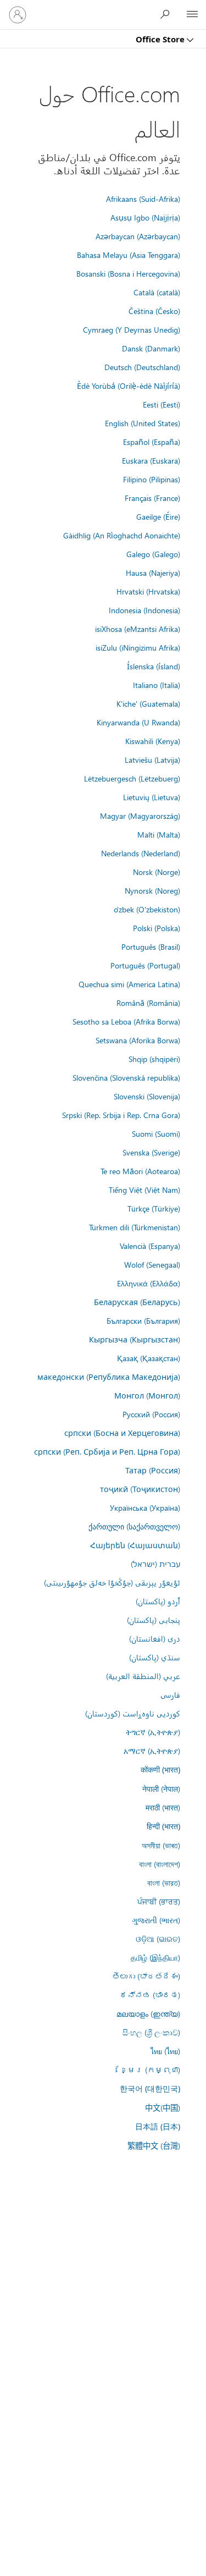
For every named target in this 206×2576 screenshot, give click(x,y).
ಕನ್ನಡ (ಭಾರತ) (150, 1995)
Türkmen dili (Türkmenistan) (135, 1227)
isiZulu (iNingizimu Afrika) (138, 647)
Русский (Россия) (151, 1414)
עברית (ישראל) (155, 1564)
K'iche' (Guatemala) (148, 703)
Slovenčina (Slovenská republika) (126, 1077)
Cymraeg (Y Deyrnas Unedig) (132, 329)
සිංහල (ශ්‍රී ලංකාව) (151, 2032)
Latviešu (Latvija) (152, 759)
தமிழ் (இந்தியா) (155, 1957)
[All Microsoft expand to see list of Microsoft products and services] (192, 15)
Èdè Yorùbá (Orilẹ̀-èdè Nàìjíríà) (129, 386)
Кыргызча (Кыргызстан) (135, 1339)
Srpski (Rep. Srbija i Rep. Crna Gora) (121, 1115)
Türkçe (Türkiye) (154, 1208)
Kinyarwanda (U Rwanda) (138, 722)
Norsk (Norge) (157, 872)
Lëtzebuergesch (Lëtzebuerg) (132, 778)
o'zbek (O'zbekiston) (147, 909)
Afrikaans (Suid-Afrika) (143, 199)
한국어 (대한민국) (150, 2088)
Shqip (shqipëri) (154, 1059)
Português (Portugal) (145, 965)
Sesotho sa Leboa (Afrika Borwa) (126, 1021)
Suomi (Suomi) (156, 1133)
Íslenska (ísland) (154, 666)
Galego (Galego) (153, 554)
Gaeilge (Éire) (158, 516)
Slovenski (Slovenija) (147, 1096)
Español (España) (152, 442)
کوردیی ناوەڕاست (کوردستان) (133, 1713)
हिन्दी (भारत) (163, 1826)
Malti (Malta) (159, 834)
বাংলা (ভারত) (164, 1883)
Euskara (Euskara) (151, 460)
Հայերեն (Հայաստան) (135, 1545)
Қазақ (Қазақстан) (149, 1358)
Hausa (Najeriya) (153, 573)
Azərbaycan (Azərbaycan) (138, 236)
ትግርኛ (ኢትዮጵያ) (153, 1732)
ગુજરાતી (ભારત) (156, 1920)
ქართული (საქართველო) (134, 1526)
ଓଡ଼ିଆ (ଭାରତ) (158, 1939)
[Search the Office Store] (168, 14)
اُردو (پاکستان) (158, 1601)
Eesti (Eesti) (162, 404)
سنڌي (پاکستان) (155, 1657)
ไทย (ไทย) (165, 2051)
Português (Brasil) (151, 946)
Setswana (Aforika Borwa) (138, 1040)
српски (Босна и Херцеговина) (122, 1433)
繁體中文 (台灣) (154, 2145)
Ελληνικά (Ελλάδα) (149, 1283)
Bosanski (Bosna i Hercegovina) (128, 273)
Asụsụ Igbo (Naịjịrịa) (145, 217)
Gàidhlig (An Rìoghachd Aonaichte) (122, 535)
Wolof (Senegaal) (152, 1264)
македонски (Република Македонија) (109, 1377)
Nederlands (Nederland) (141, 853)
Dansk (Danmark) (151, 348)
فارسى (170, 1694)
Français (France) (152, 498)
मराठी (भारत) (163, 1807)
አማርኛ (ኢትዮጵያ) (152, 1751)
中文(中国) (163, 2107)
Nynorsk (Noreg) (152, 890)
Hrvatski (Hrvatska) (148, 591)
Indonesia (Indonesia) (144, 610)
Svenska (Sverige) (151, 1152)
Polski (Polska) (157, 928)
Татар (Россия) (153, 1470)
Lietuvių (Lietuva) (152, 797)
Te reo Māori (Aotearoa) (140, 1171)
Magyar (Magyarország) (140, 816)
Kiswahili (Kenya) (153, 741)
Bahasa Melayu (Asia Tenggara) (129, 255)
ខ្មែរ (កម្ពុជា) (150, 2069)
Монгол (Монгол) (147, 1395)
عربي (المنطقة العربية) (143, 1676)
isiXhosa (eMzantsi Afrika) (138, 629)
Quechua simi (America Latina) (129, 984)
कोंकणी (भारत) (160, 1769)
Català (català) (157, 292)
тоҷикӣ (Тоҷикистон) (140, 1489)
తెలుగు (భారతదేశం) (146, 1976)
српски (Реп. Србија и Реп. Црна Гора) (107, 1451)
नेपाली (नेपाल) (161, 1788)
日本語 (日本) (158, 2126)
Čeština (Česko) (154, 311)
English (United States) (143, 423)
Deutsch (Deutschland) (142, 367)
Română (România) (148, 1003)
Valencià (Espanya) (150, 1246)
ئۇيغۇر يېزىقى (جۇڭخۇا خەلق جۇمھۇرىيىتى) (112, 1582)
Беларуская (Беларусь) (137, 1302)
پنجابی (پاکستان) (154, 1620)
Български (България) (143, 1320)
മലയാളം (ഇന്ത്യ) (148, 2013)
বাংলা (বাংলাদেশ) (160, 1864)
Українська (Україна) (145, 1507)
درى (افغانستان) (155, 1638)
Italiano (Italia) (157, 685)
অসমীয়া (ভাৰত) (161, 1845)
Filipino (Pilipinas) (152, 479)
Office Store (161, 39)
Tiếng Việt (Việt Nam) (144, 1190)
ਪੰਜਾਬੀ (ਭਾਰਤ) (159, 1901)
